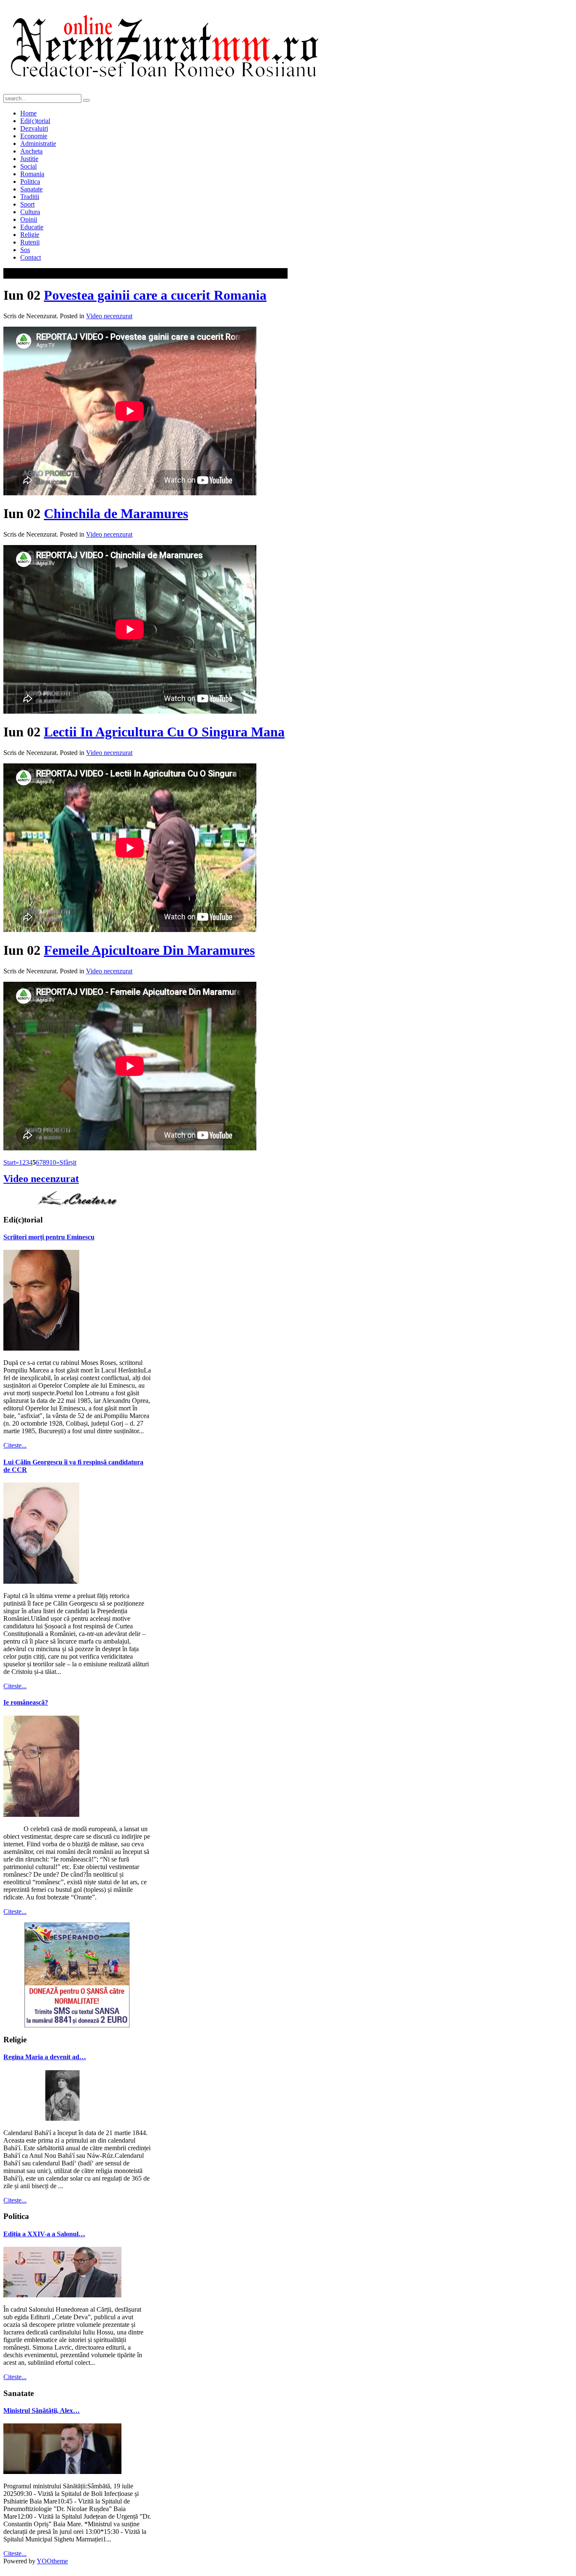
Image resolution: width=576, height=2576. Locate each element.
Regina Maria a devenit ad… (45, 2057)
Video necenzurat (109, 316)
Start (9, 1162)
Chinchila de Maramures (116, 513)
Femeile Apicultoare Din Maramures (149, 950)
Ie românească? (26, 1702)
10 (53, 1162)
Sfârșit (68, 1162)
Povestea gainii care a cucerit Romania (155, 295)
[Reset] (86, 100)
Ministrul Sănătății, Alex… (42, 2411)
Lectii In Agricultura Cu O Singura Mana (164, 732)
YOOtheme (52, 2561)
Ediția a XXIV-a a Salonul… (44, 2234)
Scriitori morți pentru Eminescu (49, 1237)
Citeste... (15, 1445)
